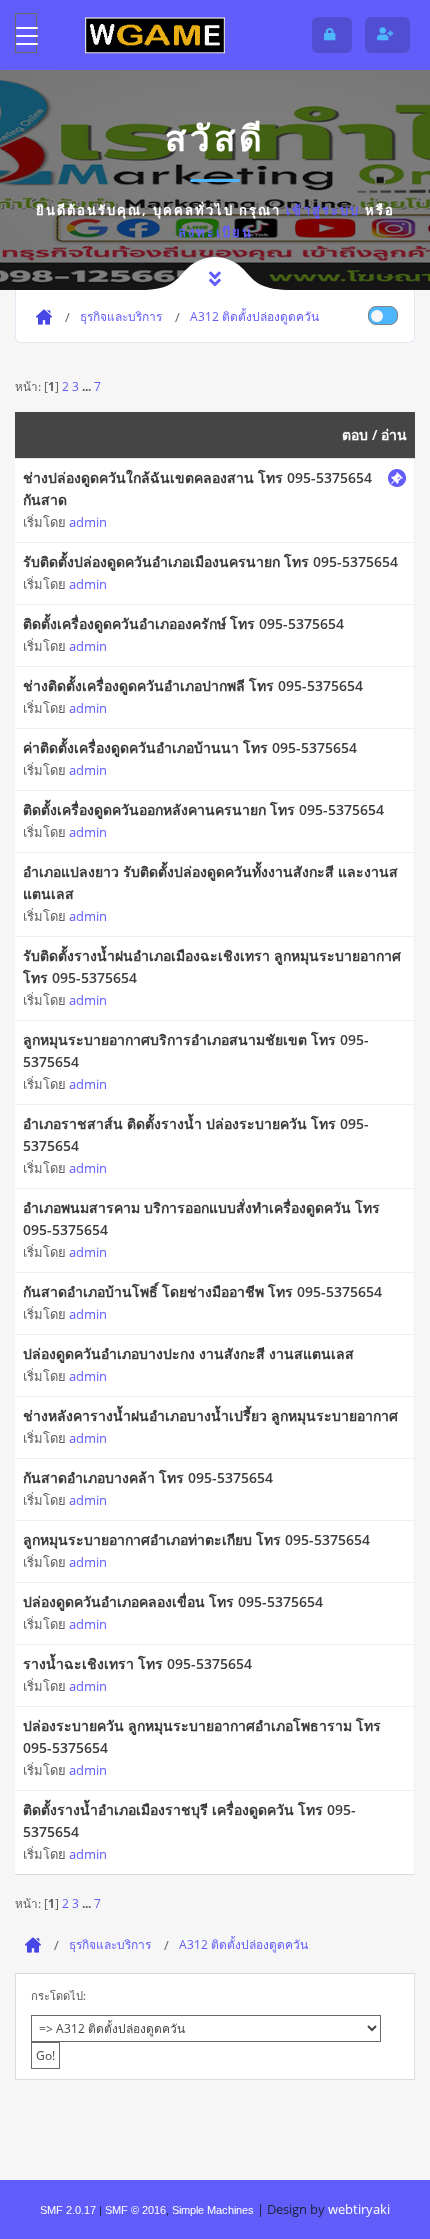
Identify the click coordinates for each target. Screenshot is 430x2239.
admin (88, 522)
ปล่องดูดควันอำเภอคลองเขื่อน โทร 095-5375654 (173, 1601)
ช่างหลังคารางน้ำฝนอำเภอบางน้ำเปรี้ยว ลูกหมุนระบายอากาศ (210, 1415)
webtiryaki (359, 2209)
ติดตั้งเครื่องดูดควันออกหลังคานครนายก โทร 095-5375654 (203, 809)
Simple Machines (213, 2210)
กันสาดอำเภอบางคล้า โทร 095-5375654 (148, 1477)
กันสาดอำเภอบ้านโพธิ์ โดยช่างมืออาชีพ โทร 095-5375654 (202, 1291)
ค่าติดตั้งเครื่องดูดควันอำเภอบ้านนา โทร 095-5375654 (190, 747)
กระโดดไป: (58, 1995)
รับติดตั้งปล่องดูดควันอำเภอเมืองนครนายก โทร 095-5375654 (210, 561)
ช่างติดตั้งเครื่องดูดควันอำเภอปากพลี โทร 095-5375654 (193, 685)
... (88, 386)
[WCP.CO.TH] (155, 34)
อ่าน (394, 434)
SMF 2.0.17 (68, 2210)
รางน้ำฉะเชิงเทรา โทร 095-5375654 (137, 1663)
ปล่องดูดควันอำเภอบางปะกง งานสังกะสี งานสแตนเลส (188, 1353)
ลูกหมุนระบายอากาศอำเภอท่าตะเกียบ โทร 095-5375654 (196, 1539)
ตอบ (355, 434)
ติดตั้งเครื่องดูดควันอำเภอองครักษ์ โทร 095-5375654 (183, 623)
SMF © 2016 (135, 2210)
